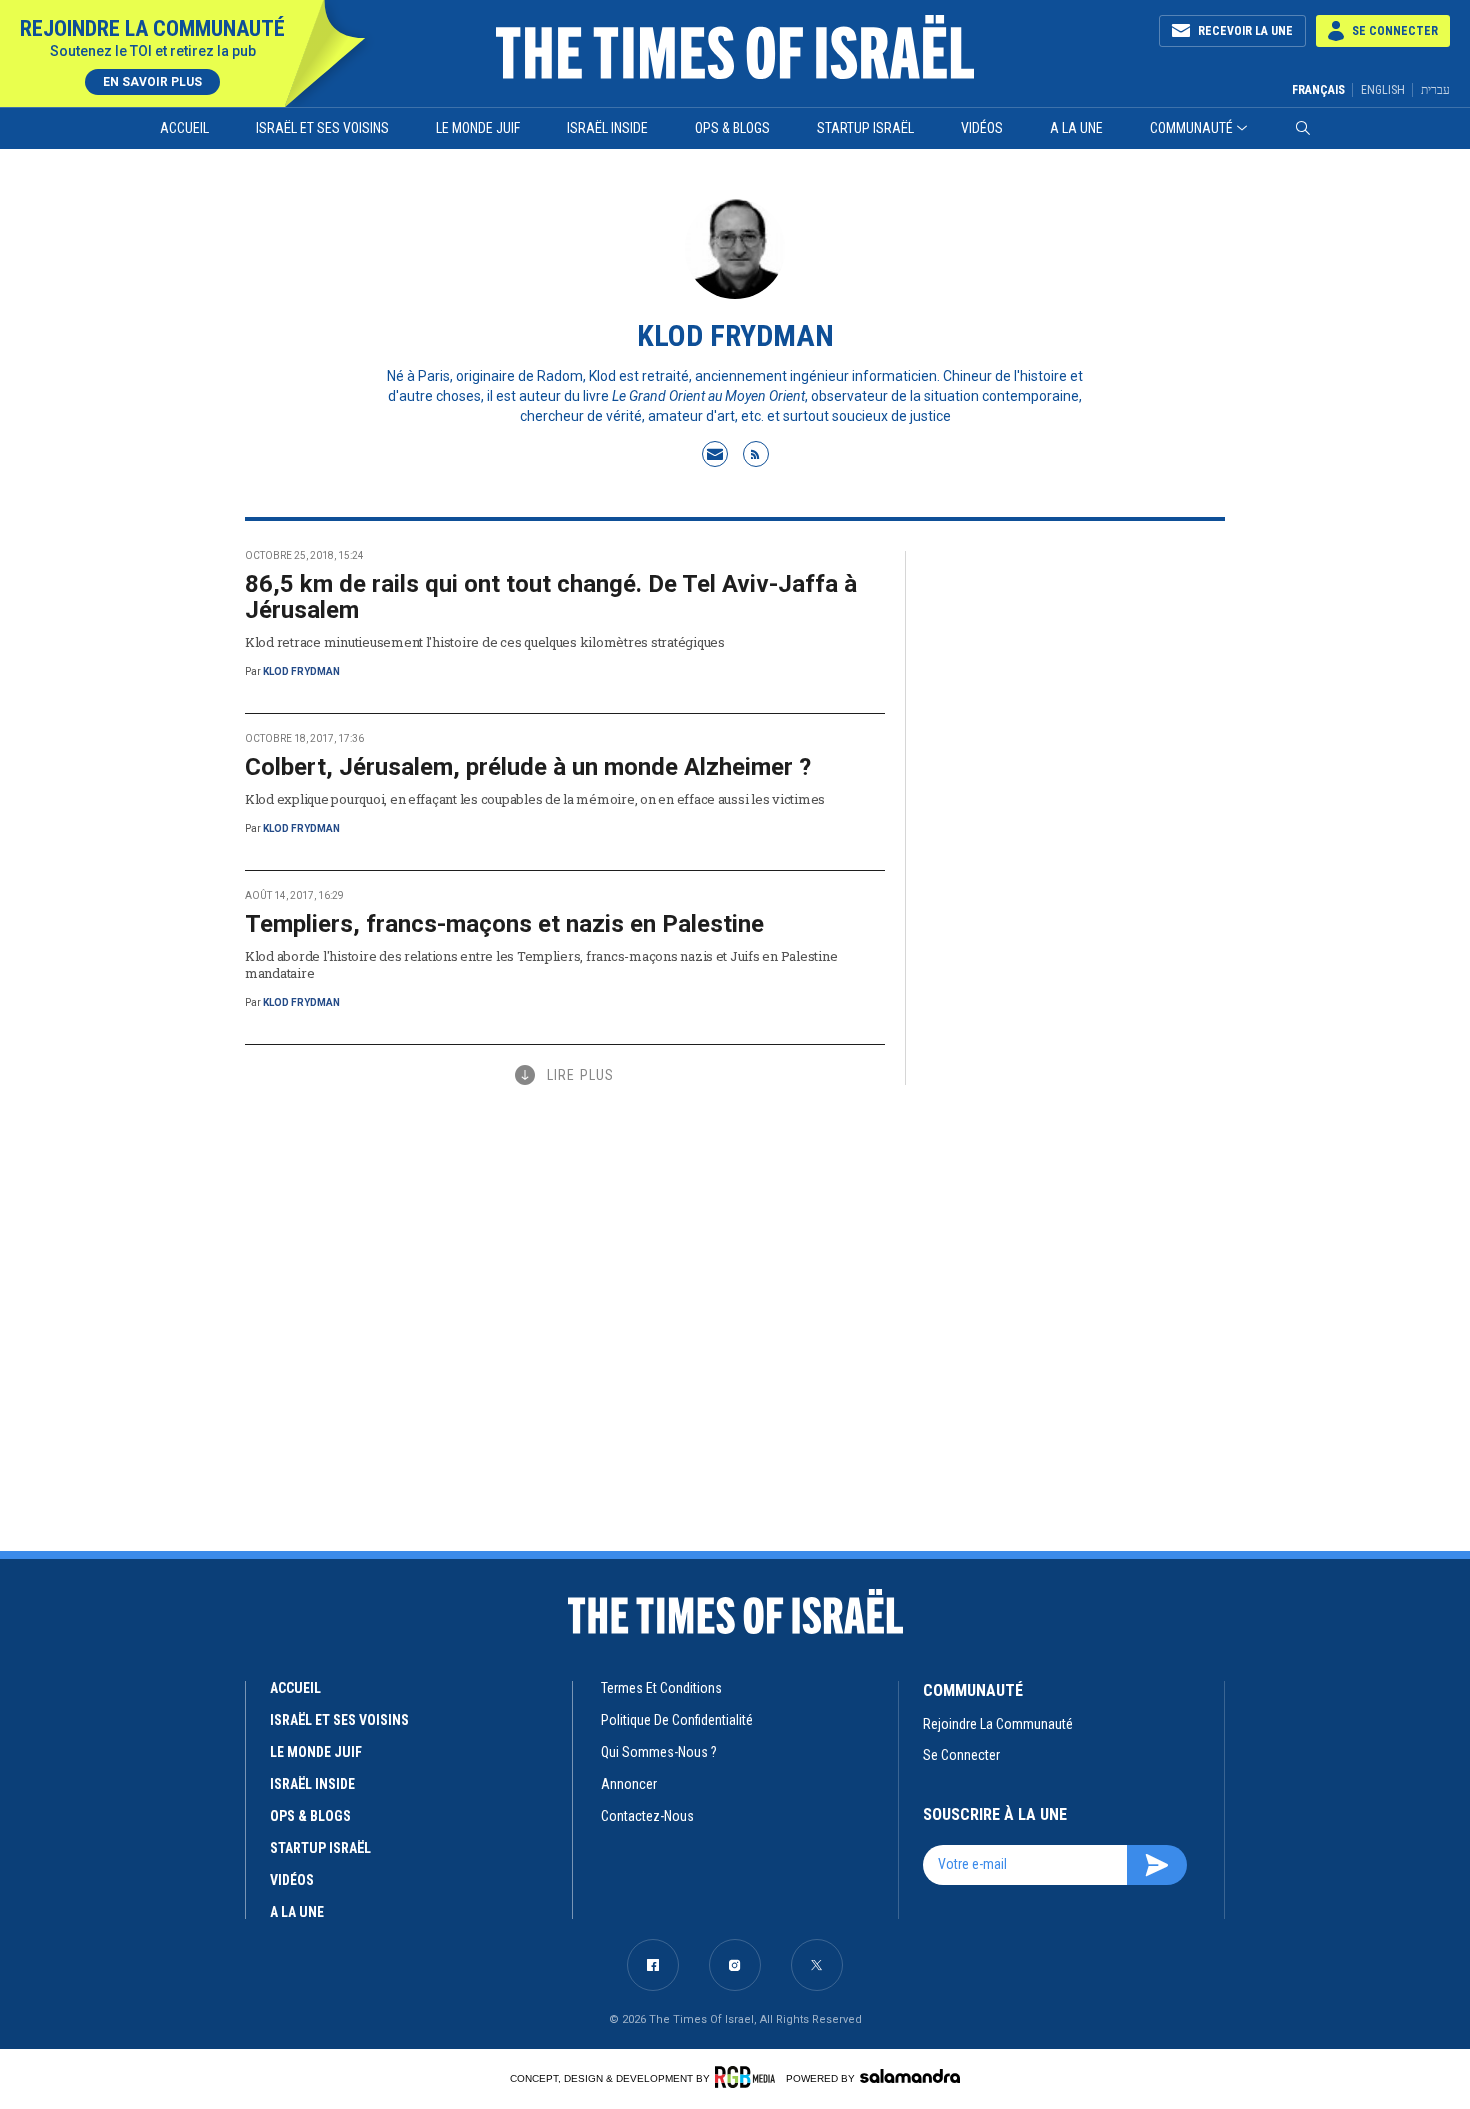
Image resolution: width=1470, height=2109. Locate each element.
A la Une (1076, 128)
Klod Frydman (301, 671)
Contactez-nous (647, 1816)
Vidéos (982, 128)
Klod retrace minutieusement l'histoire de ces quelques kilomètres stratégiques (485, 642)
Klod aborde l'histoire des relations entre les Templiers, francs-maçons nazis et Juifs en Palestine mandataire (541, 964)
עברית (1435, 89)
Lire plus (580, 1075)
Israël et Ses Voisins (322, 128)
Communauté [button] (1191, 128)
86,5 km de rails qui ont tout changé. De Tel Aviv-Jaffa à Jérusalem (551, 597)
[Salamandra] (910, 2076)
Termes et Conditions (661, 1688)
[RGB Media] (748, 2077)
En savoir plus (152, 82)
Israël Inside (607, 128)
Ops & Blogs (732, 128)
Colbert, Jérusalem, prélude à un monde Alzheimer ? (528, 767)
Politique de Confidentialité (677, 1720)
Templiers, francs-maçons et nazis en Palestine (504, 924)
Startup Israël (865, 128)
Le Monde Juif (478, 128)
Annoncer (629, 1784)
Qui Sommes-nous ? (659, 1752)
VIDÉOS (292, 1880)
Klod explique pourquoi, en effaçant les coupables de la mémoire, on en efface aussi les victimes (535, 799)
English (1383, 90)
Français (1318, 90)
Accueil (184, 128)
